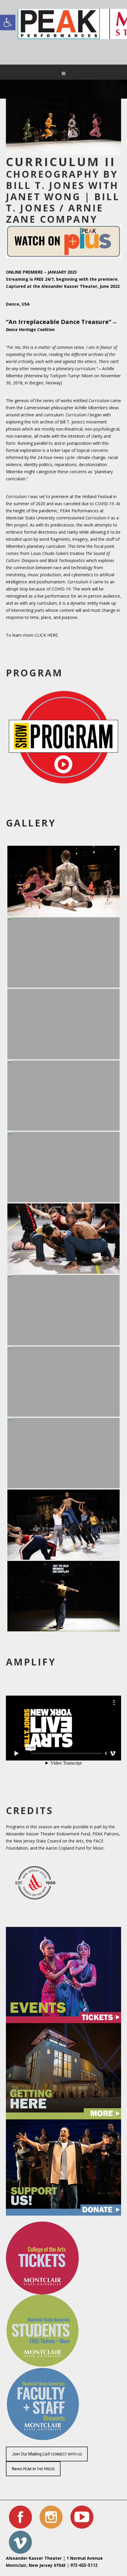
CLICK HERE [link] (46, 635)
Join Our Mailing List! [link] (47, 2454)
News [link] (33, 2469)
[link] (63, 73)
